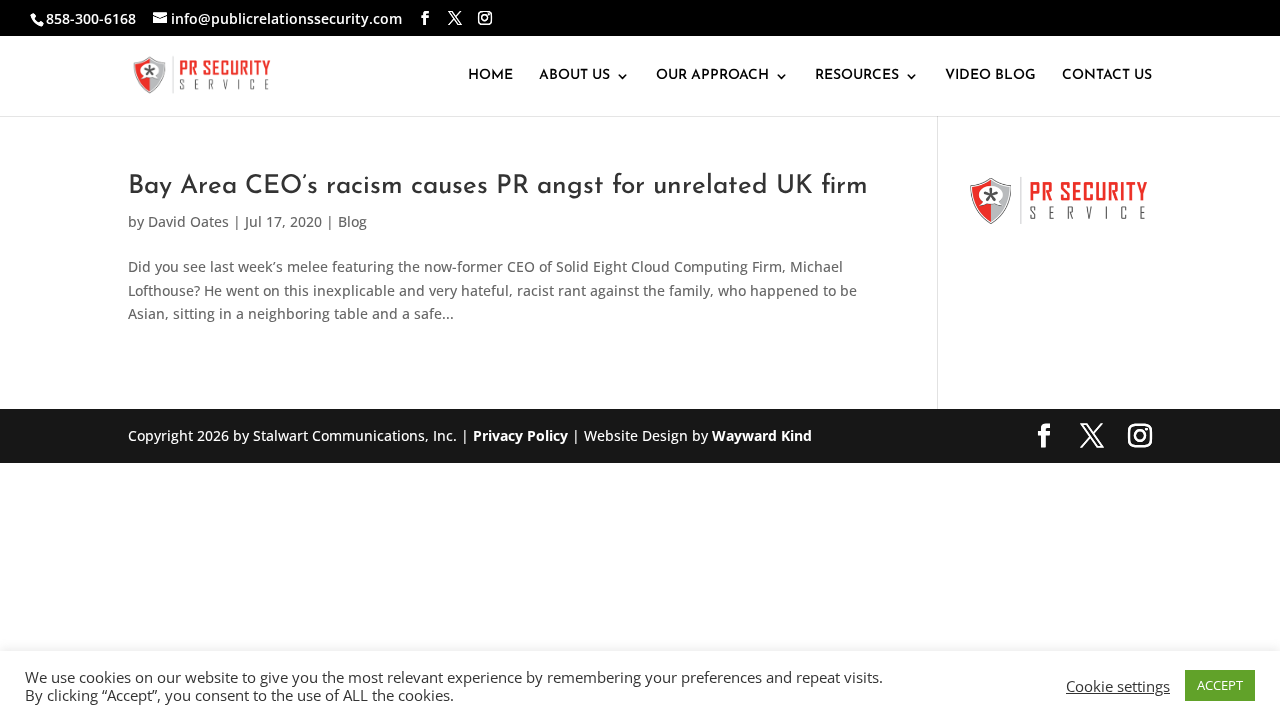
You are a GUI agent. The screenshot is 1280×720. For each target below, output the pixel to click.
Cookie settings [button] (1118, 686)
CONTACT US (1107, 76)
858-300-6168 (91, 18)
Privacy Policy (520, 435)
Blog (352, 221)
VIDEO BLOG (990, 76)
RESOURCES (857, 76)
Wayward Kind (762, 435)
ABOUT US (574, 76)
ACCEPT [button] (1220, 685)
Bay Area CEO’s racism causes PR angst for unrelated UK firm (498, 186)
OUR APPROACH (712, 76)
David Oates (188, 221)
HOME (490, 76)
